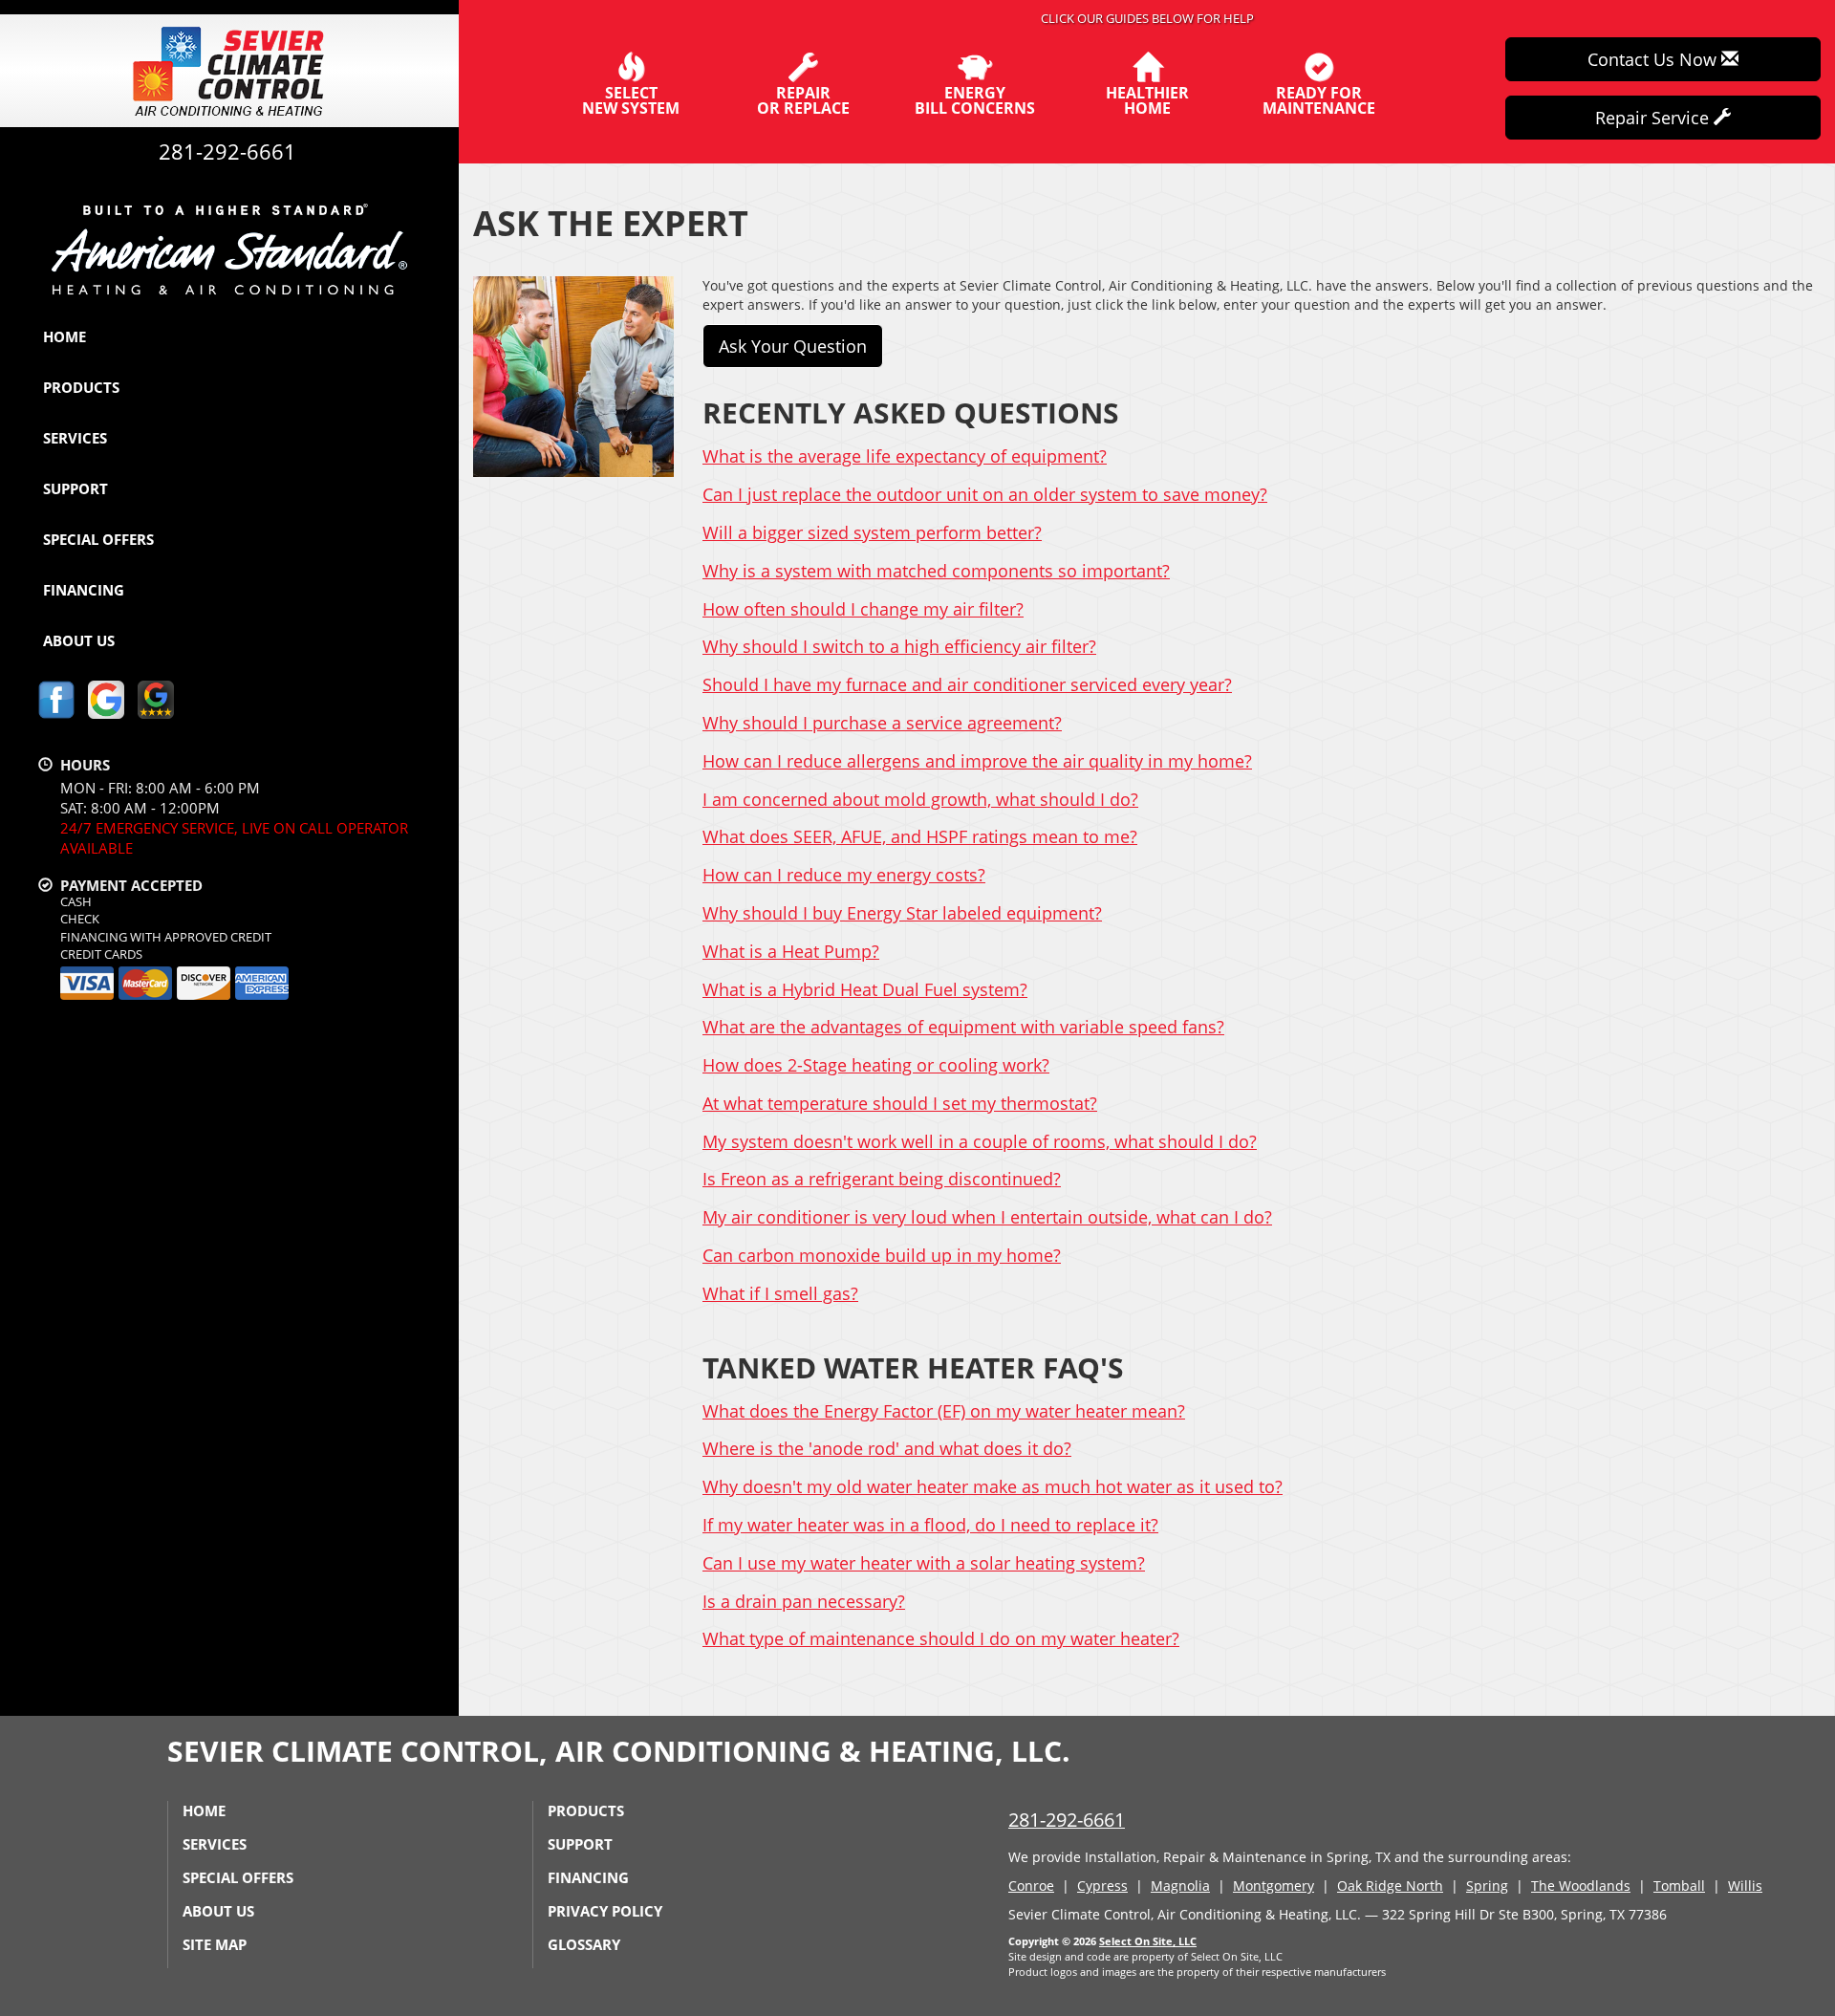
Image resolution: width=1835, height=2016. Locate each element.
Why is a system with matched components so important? (936, 571)
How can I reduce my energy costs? (844, 875)
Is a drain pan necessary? (804, 1601)
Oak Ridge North (1390, 1886)
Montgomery (1274, 1886)
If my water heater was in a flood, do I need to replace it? (930, 1525)
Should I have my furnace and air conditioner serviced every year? (967, 684)
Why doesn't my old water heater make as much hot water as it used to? (993, 1486)
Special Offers (98, 539)
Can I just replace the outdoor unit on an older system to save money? (985, 494)
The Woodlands (1581, 1886)
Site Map (215, 1944)
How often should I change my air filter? (863, 609)
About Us (79, 640)
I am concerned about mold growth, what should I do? (920, 799)
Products (81, 387)
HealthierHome (1147, 99)
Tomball (1679, 1886)
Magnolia (1180, 1886)
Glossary (584, 1944)
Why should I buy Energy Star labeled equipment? (902, 913)
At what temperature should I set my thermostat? (900, 1103)
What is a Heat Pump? (791, 951)
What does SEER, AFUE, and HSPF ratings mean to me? (920, 836)
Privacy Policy (605, 1911)
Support (76, 488)
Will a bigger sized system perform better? (872, 532)
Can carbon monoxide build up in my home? (882, 1255)
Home (65, 336)
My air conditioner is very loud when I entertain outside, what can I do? (987, 1217)
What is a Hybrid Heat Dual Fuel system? (865, 989)
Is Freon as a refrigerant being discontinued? (882, 1179)
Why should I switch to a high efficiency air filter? (899, 646)
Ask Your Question (793, 346)
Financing (84, 590)
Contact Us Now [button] (1654, 59)
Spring (1487, 1886)
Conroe (1031, 1886)
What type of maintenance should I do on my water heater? (941, 1638)
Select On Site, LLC (1148, 1941)
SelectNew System (631, 99)
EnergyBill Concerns (975, 99)
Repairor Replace (803, 99)
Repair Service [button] (1654, 118)
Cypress (1102, 1886)
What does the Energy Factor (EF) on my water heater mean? (944, 1411)
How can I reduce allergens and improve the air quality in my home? (977, 761)
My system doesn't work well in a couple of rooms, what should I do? (980, 1141)
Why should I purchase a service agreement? (882, 723)
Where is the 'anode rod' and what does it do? (887, 1448)
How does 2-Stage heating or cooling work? (876, 1065)
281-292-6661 (1067, 1820)
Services (75, 438)
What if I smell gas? (780, 1293)
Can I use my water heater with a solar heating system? (924, 1563)
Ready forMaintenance (1319, 99)
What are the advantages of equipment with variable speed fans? (963, 1027)
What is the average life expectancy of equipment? (905, 456)
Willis (1745, 1886)
